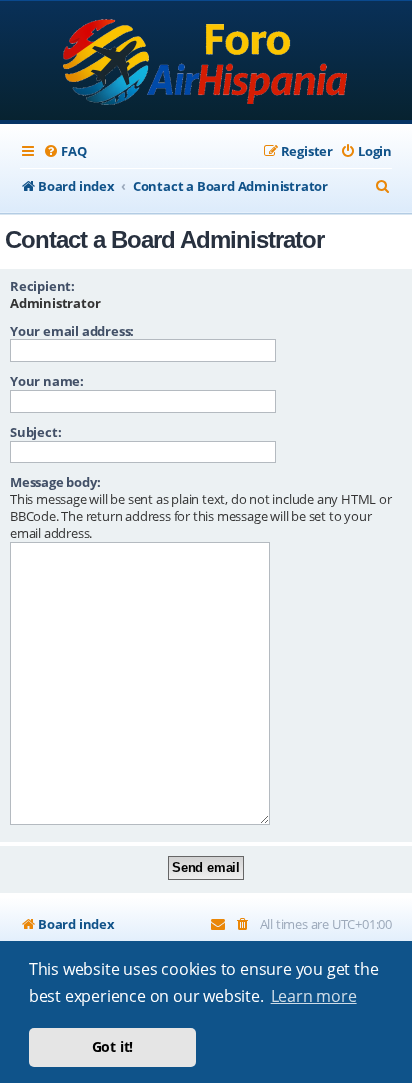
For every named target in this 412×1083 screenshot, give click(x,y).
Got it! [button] (113, 1046)
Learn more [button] (314, 996)
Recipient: (42, 286)
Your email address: (72, 331)
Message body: (55, 482)
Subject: (35, 432)
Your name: (47, 381)
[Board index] (206, 62)
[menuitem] (64, 151)
